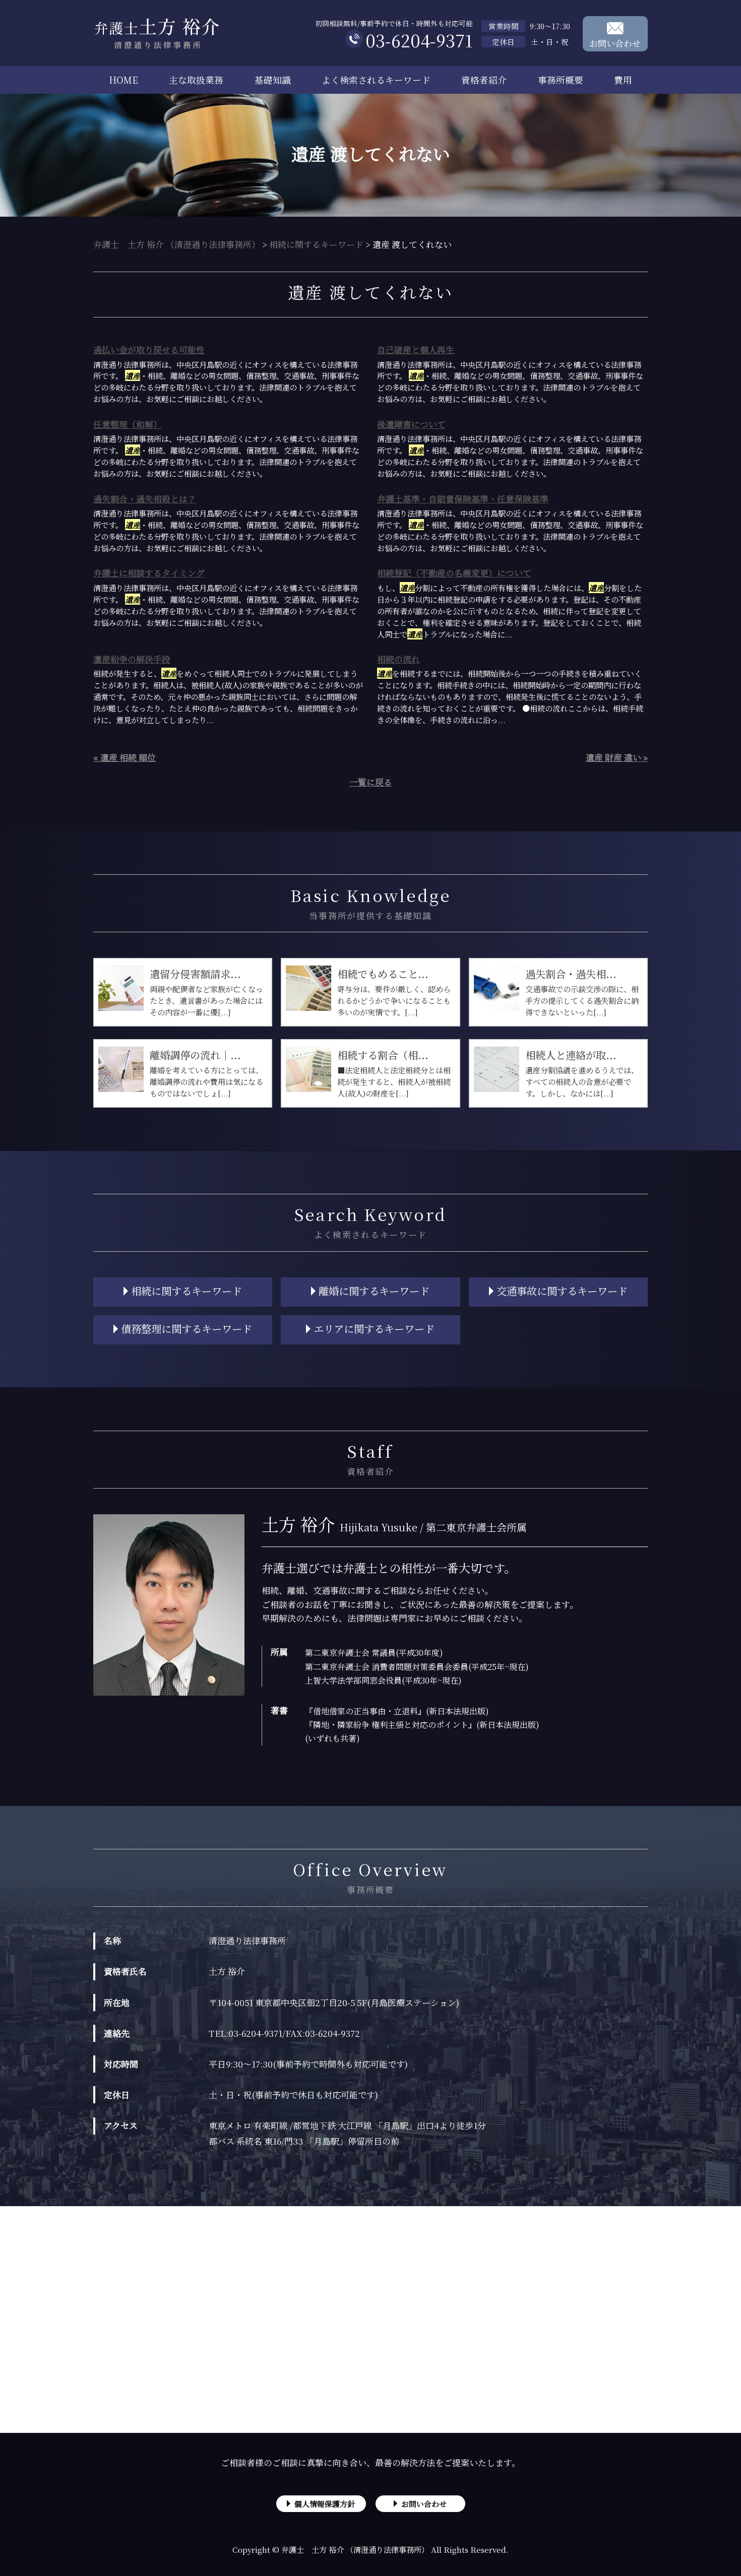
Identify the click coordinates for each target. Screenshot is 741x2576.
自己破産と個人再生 (416, 349)
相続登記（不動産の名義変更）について (454, 573)
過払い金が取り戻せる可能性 (149, 349)
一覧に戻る (371, 782)
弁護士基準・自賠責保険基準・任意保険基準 (463, 499)
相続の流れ (398, 659)
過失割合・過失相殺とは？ (145, 499)
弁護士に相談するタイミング (149, 573)
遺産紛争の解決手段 (132, 659)
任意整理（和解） (128, 424)
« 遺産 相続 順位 (125, 757)
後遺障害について (411, 424)
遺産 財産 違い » (617, 757)
